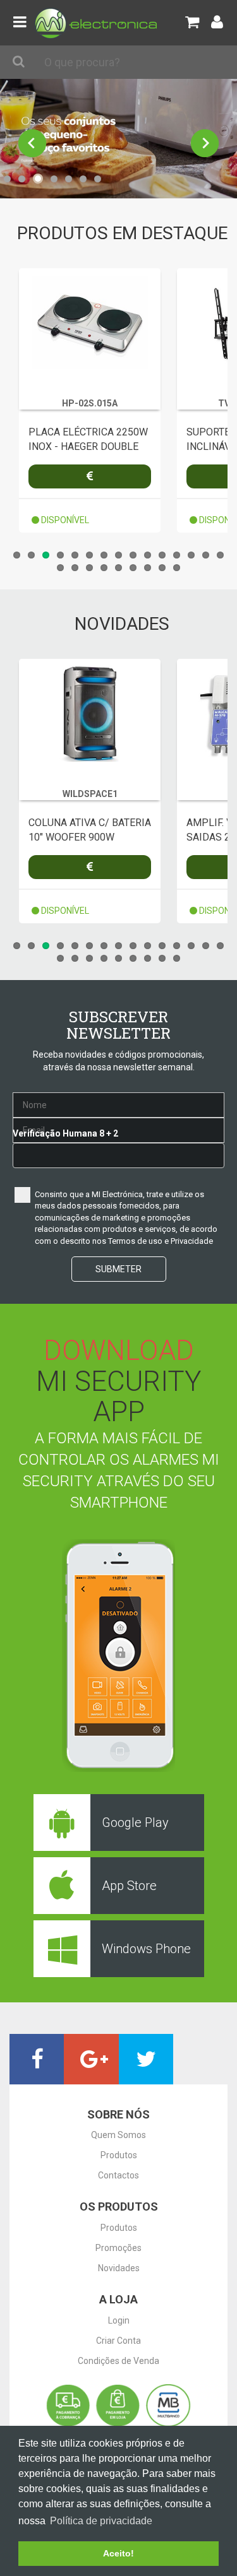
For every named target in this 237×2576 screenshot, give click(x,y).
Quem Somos (118, 2135)
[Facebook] (37, 2059)
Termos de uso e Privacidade (161, 1241)
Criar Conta (118, 2341)
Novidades (119, 2268)
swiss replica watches (43, 85)
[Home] (95, 22)
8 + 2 (109, 1133)
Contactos (118, 2175)
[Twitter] (146, 2059)
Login (119, 2320)
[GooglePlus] (91, 2059)
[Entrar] (217, 22)
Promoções (118, 2248)
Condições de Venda (118, 2361)
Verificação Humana (55, 1133)
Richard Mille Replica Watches (148, 85)
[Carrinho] (192, 22)
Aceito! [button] (118, 2553)
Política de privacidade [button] (101, 2521)
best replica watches (51, 2091)
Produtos (119, 2155)
